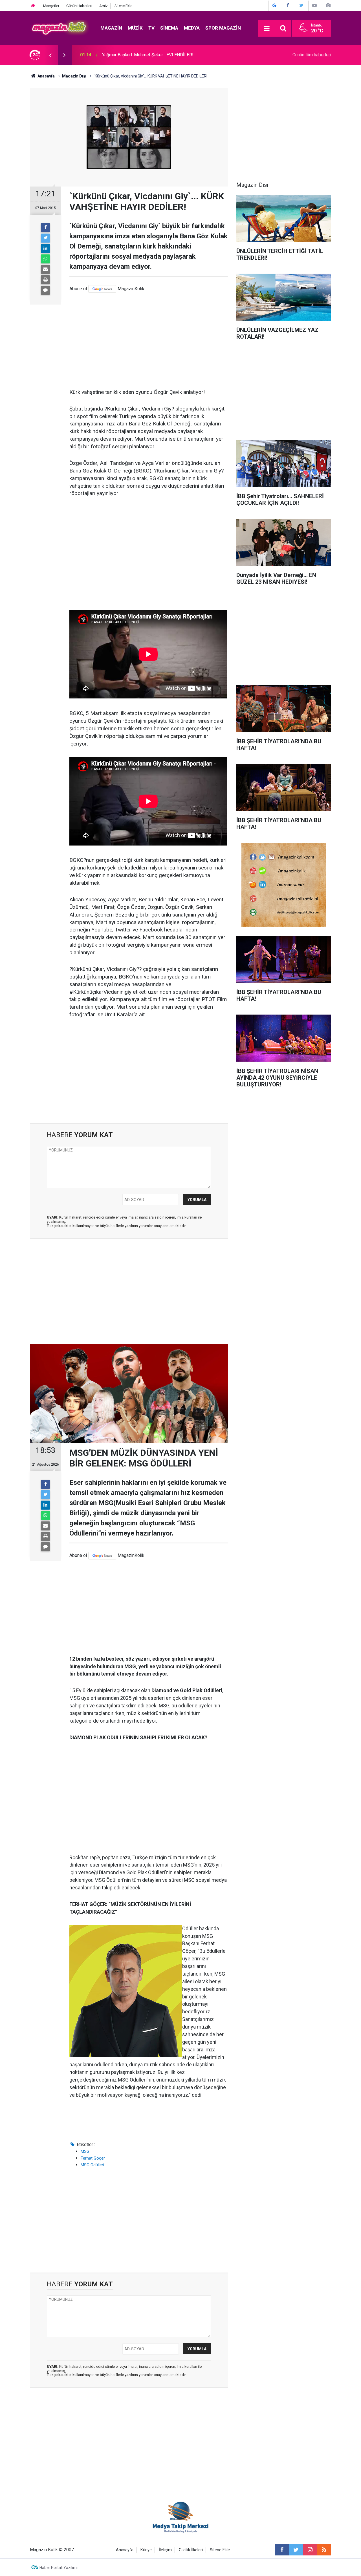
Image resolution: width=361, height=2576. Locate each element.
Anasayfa (125, 2550)
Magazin (111, 28)
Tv (151, 28)
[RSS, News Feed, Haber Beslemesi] (324, 2550)
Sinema (169, 28)
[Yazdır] (45, 280)
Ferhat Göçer (93, 2158)
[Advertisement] (149, 341)
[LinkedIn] (45, 248)
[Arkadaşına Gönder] (45, 269)
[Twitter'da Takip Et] (301, 5)
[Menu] (267, 28)
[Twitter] (45, 238)
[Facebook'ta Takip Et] (288, 5)
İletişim (165, 2550)
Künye (146, 2550)
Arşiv (103, 6)
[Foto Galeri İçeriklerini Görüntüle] (328, 5)
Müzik (135, 28)
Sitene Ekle (123, 6)
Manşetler (51, 6)
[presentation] (50, 55)
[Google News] (102, 289)
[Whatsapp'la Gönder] (45, 259)
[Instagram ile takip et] (310, 2550)
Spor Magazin (223, 28)
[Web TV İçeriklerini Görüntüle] (314, 5)
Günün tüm (312, 55)
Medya (192, 28)
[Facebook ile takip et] (282, 2550)
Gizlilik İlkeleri (191, 2550)
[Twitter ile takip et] (296, 2550)
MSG (85, 2151)
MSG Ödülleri (92, 2165)
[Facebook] (45, 228)
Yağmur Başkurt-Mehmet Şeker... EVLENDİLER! (148, 55)
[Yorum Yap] (45, 290)
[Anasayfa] (33, 6)
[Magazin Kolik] (60, 28)
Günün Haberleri (79, 6)
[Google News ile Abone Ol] (274, 5)
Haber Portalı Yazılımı (59, 2568)
